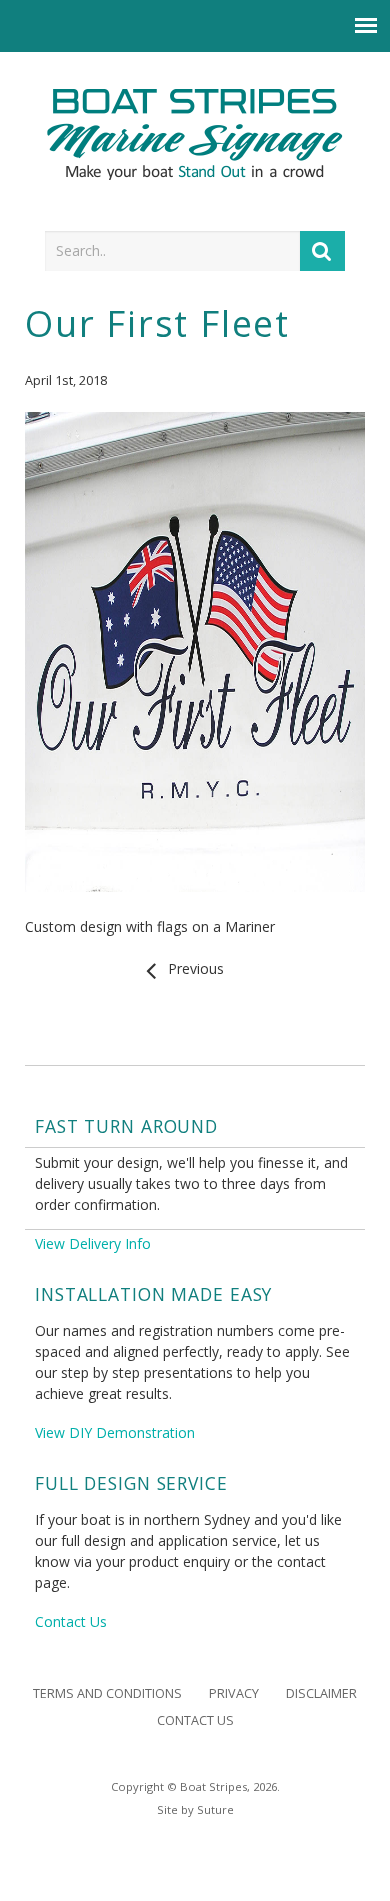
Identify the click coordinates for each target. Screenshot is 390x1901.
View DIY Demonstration (115, 1432)
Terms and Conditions (107, 1693)
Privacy (234, 1693)
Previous (192, 968)
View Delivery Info (93, 1243)
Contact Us (71, 1621)
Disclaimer (321, 1693)
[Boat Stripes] (195, 134)
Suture (215, 1809)
